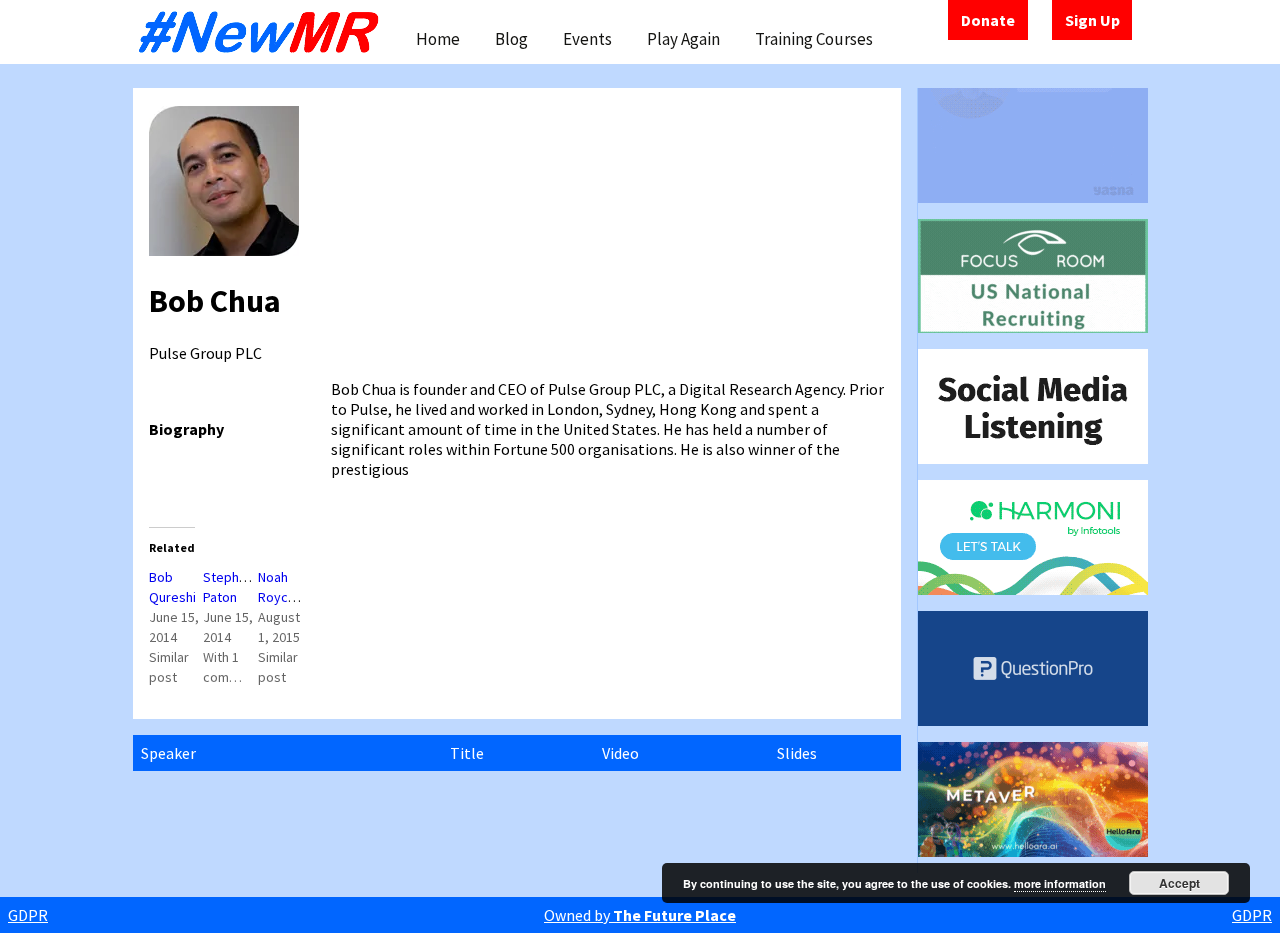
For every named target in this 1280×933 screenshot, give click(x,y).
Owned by (640, 915)
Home (438, 39)
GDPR (28, 915)
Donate (988, 20)
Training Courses (814, 39)
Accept (1179, 883)
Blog (511, 39)
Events (587, 39)
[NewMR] (264, 32)
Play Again (683, 39)
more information (1060, 883)
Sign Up (1092, 20)
